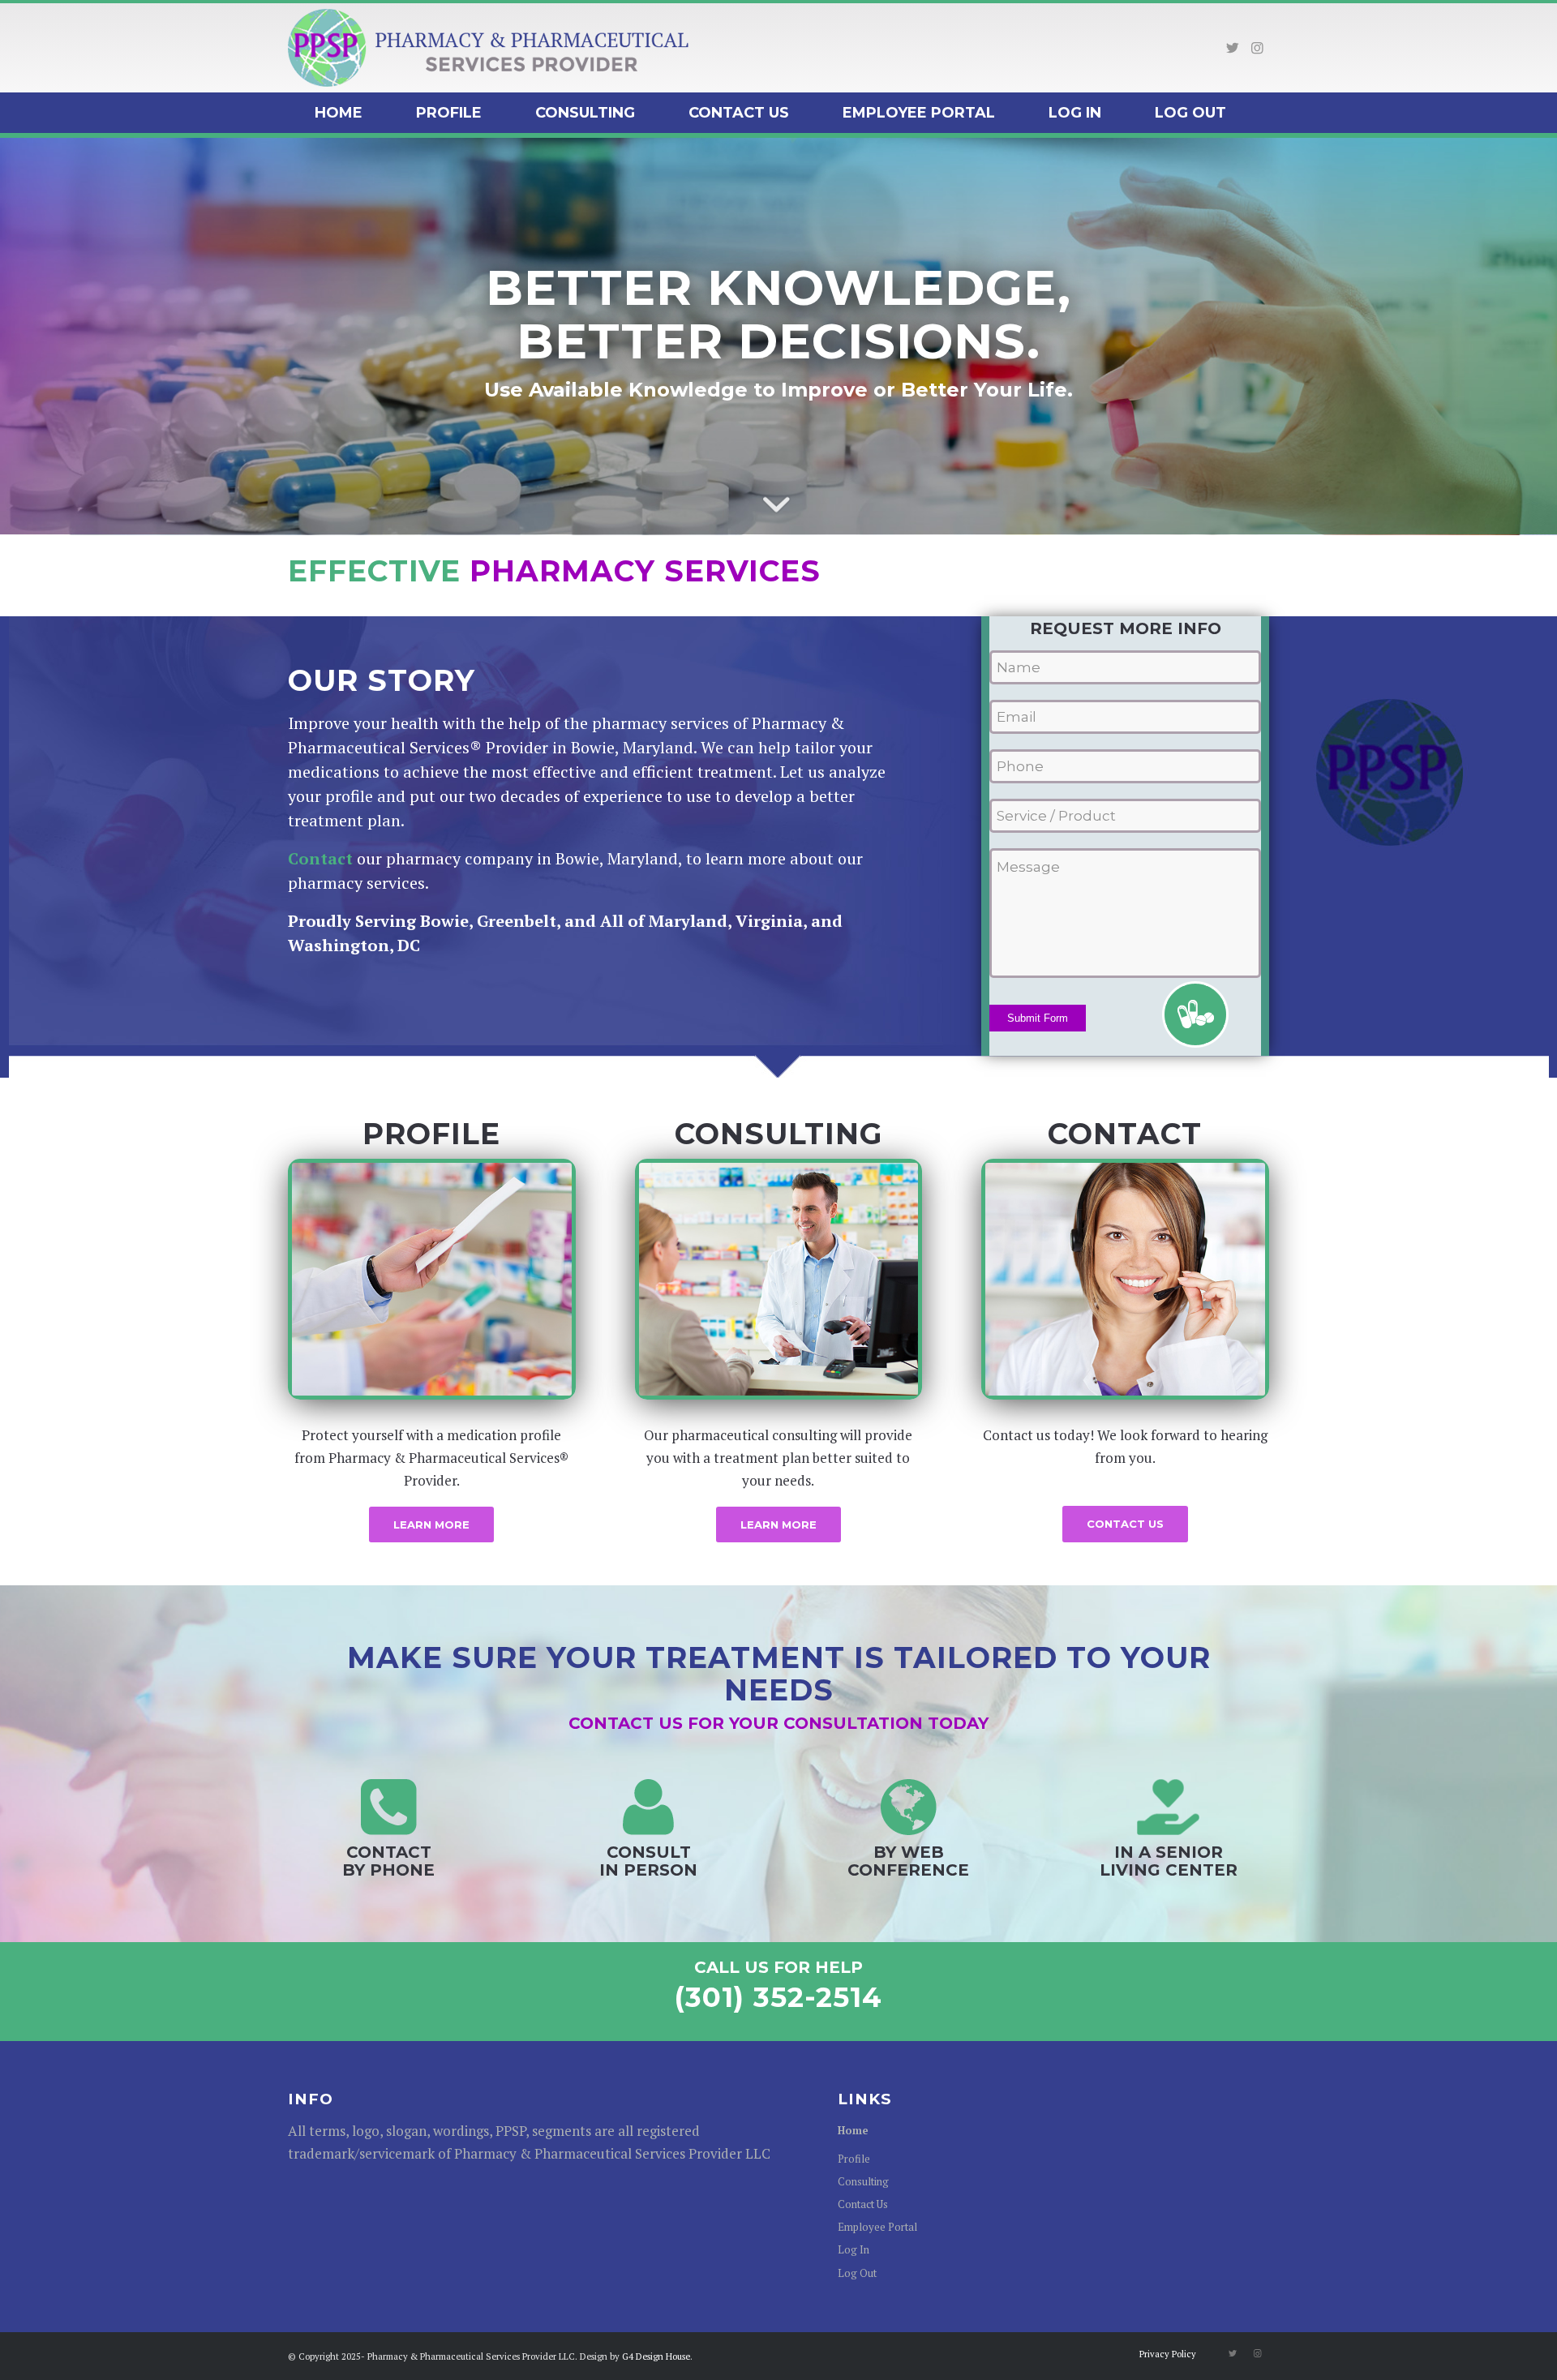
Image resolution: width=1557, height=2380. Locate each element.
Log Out (857, 2273)
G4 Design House (656, 2356)
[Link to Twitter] (1233, 48)
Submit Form (1038, 1018)
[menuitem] (339, 113)
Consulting (863, 2181)
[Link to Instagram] (1257, 48)
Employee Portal (877, 2227)
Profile (854, 2159)
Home (853, 2130)
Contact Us (863, 2204)
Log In (854, 2249)
